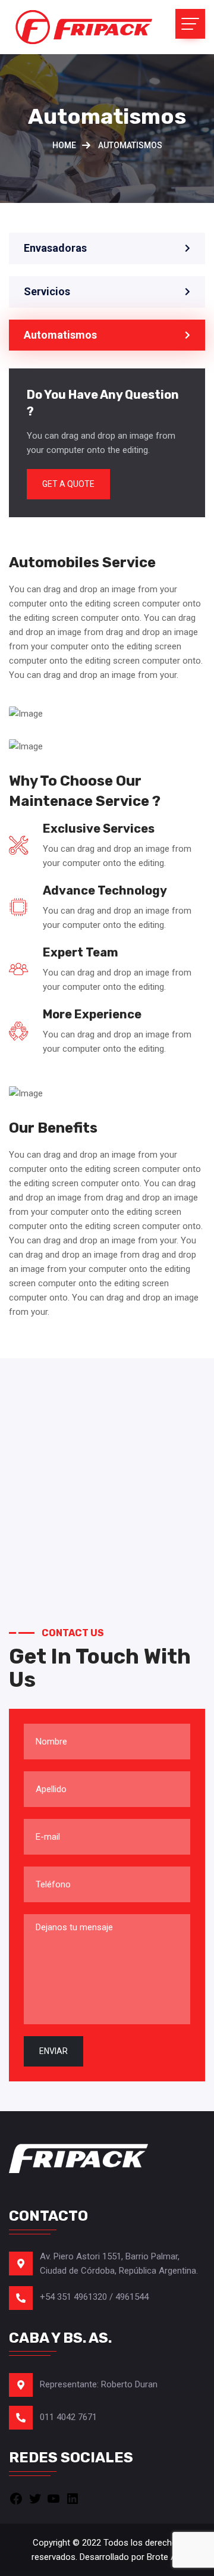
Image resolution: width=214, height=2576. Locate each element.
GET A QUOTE (68, 484)
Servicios (47, 291)
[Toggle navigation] (190, 24)
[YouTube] (53, 2498)
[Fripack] (83, 27)
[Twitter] (35, 2498)
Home (64, 145)
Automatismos (60, 335)
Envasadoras (55, 248)
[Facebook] (16, 2498)
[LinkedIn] (73, 2498)
